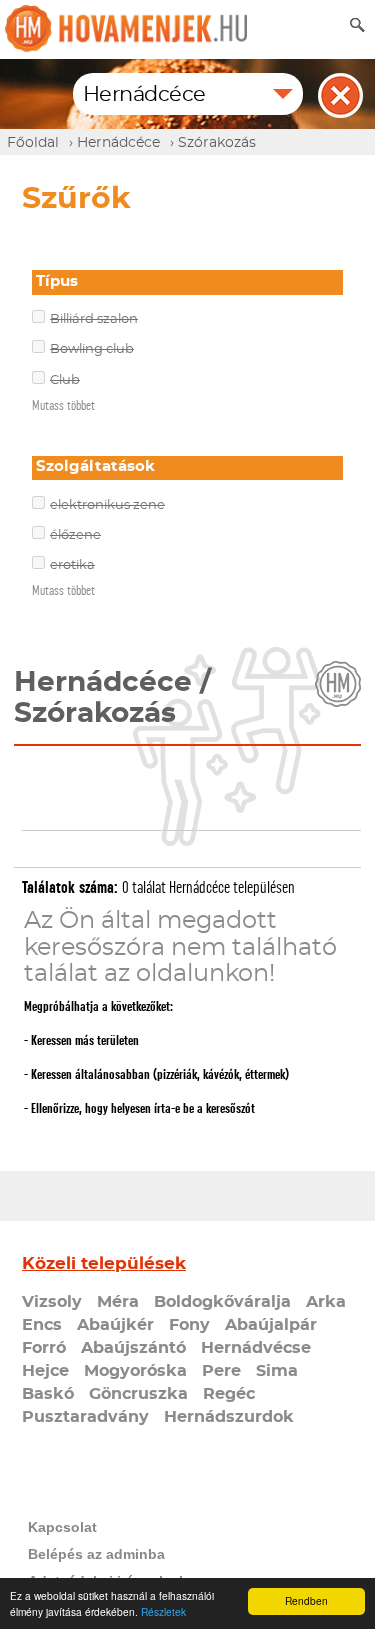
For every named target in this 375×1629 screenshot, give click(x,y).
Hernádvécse (256, 1348)
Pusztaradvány (85, 1417)
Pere (221, 1371)
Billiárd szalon (94, 319)
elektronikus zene (107, 505)
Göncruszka (138, 1394)
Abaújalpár (271, 1325)
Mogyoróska (135, 1371)
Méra (118, 1302)
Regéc (229, 1394)
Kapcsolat (62, 1527)
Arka (326, 1302)
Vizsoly (52, 1302)
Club (65, 380)
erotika (72, 565)
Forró (44, 1348)
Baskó (48, 1394)
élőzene (75, 535)
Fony (189, 1325)
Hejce (45, 1371)
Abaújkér (115, 1325)
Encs (42, 1325)
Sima (277, 1371)
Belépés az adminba (96, 1554)
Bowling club (92, 349)
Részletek (163, 1611)
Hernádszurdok (229, 1417)
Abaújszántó (133, 1348)
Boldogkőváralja (222, 1302)
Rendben (306, 1600)
